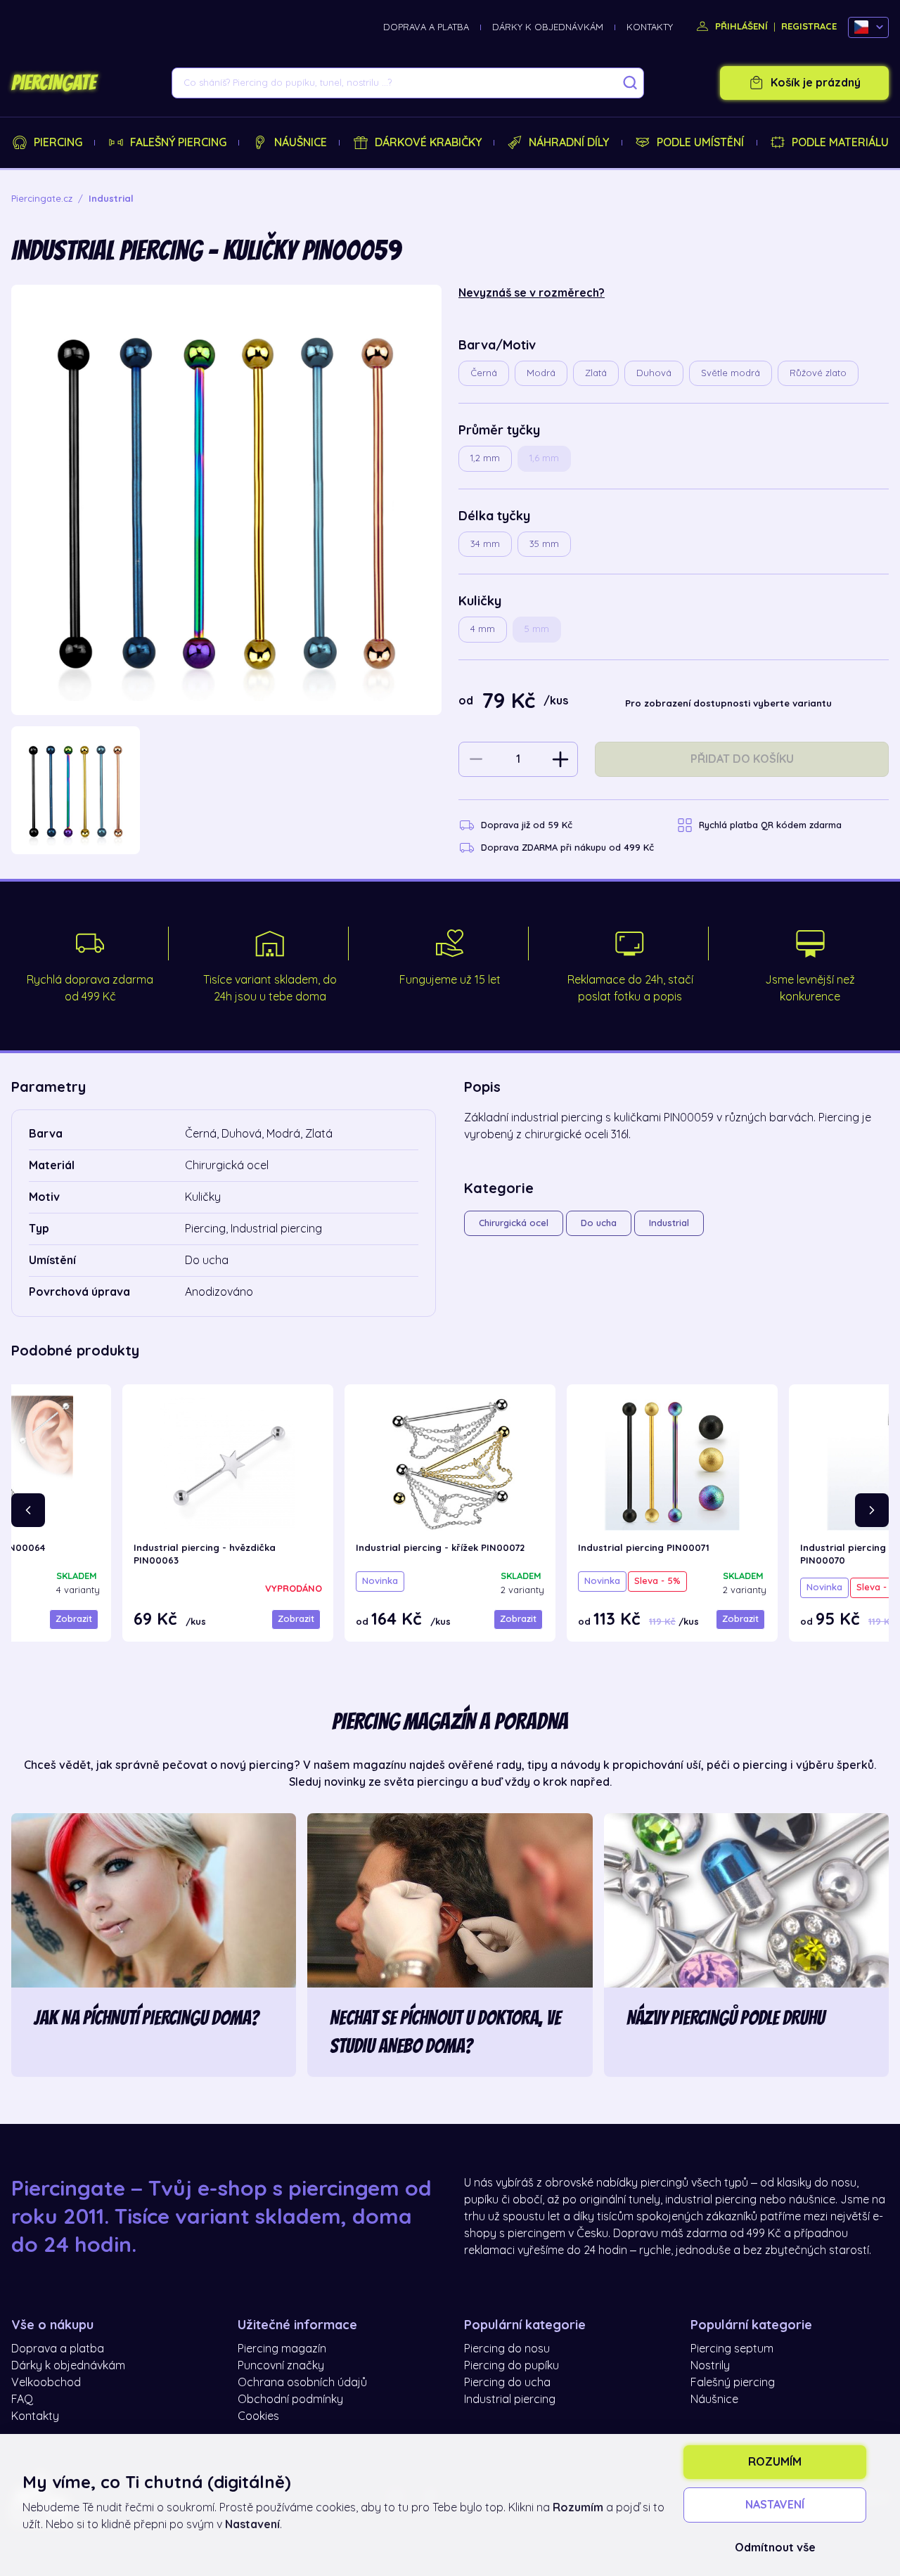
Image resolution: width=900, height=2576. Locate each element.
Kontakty (650, 27)
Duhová (654, 373)
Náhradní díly (569, 143)
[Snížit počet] (476, 759)
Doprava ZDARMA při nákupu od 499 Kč (567, 848)
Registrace (809, 26)
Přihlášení (740, 26)
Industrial (669, 1223)
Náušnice (301, 143)
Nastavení (775, 2505)
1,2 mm (485, 458)
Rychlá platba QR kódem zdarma (770, 825)
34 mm (485, 544)
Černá (484, 373)
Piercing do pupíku (512, 2366)
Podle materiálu (840, 143)
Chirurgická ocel (514, 1223)
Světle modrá (731, 373)
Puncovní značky (281, 2366)
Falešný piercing (178, 143)
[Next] (872, 1510)
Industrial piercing (510, 2400)
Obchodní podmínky (290, 2400)
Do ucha (599, 1223)
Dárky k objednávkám (548, 27)
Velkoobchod (46, 2383)
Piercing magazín (282, 2349)
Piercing (58, 143)
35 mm (544, 544)
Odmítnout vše (775, 2548)
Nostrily (710, 2366)
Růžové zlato (818, 373)
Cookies (258, 2416)
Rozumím (775, 2462)
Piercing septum (732, 2349)
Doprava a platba (426, 27)
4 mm (483, 629)
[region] (226, 791)
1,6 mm (544, 458)
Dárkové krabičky (428, 143)
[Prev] (28, 1510)
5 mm (537, 629)
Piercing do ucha (507, 2383)
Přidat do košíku (742, 759)
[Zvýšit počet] (560, 759)
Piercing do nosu (507, 2349)
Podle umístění (700, 143)
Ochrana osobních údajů (302, 2383)
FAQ (22, 2400)
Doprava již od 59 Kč (527, 825)
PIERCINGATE (53, 83)
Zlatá (596, 373)
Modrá (541, 373)
